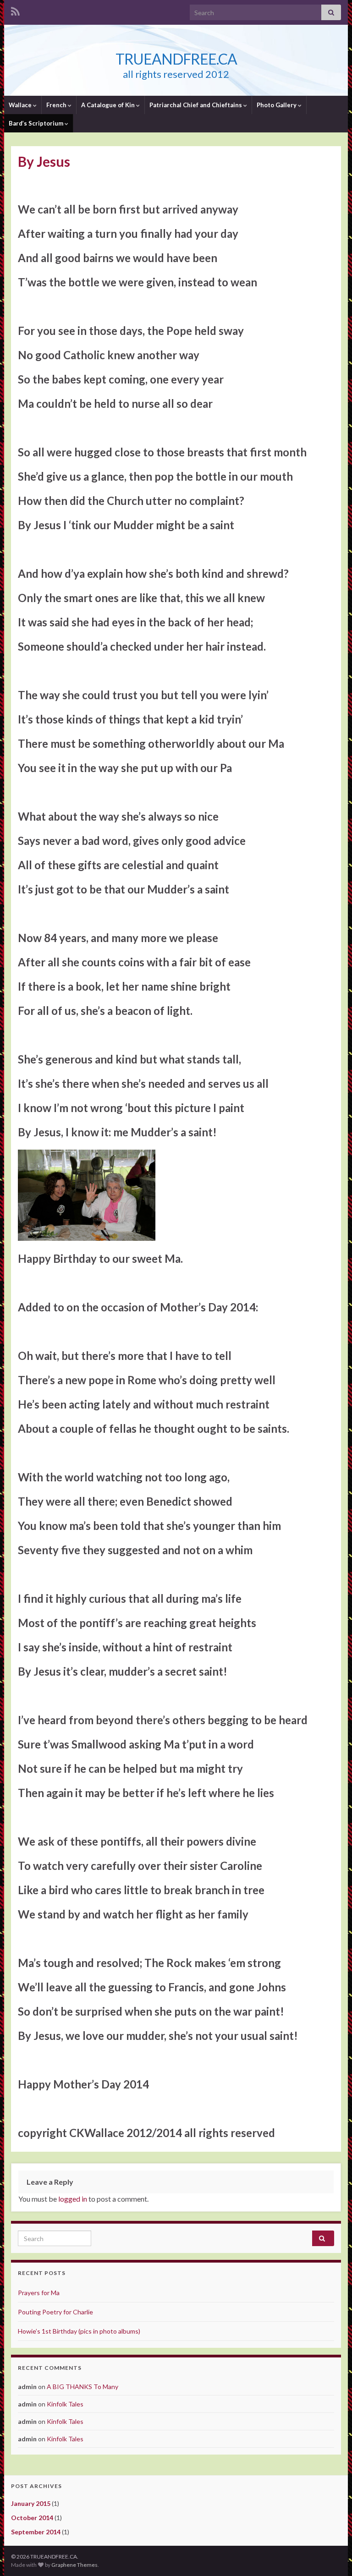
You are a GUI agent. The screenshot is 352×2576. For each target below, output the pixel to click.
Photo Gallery (277, 105)
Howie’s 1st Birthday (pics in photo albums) (79, 2331)
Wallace (21, 105)
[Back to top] (331, 2555)
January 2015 (31, 2503)
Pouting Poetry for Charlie (55, 2312)
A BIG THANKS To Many (82, 2387)
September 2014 (36, 2532)
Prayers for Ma (39, 2293)
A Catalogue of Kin (109, 105)
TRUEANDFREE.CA (176, 59)
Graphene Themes (74, 2565)
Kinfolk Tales (65, 2404)
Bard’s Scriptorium (37, 123)
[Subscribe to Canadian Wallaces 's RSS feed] (15, 10)
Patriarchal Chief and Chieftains (196, 105)
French (57, 105)
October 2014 (32, 2518)
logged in (73, 2199)
